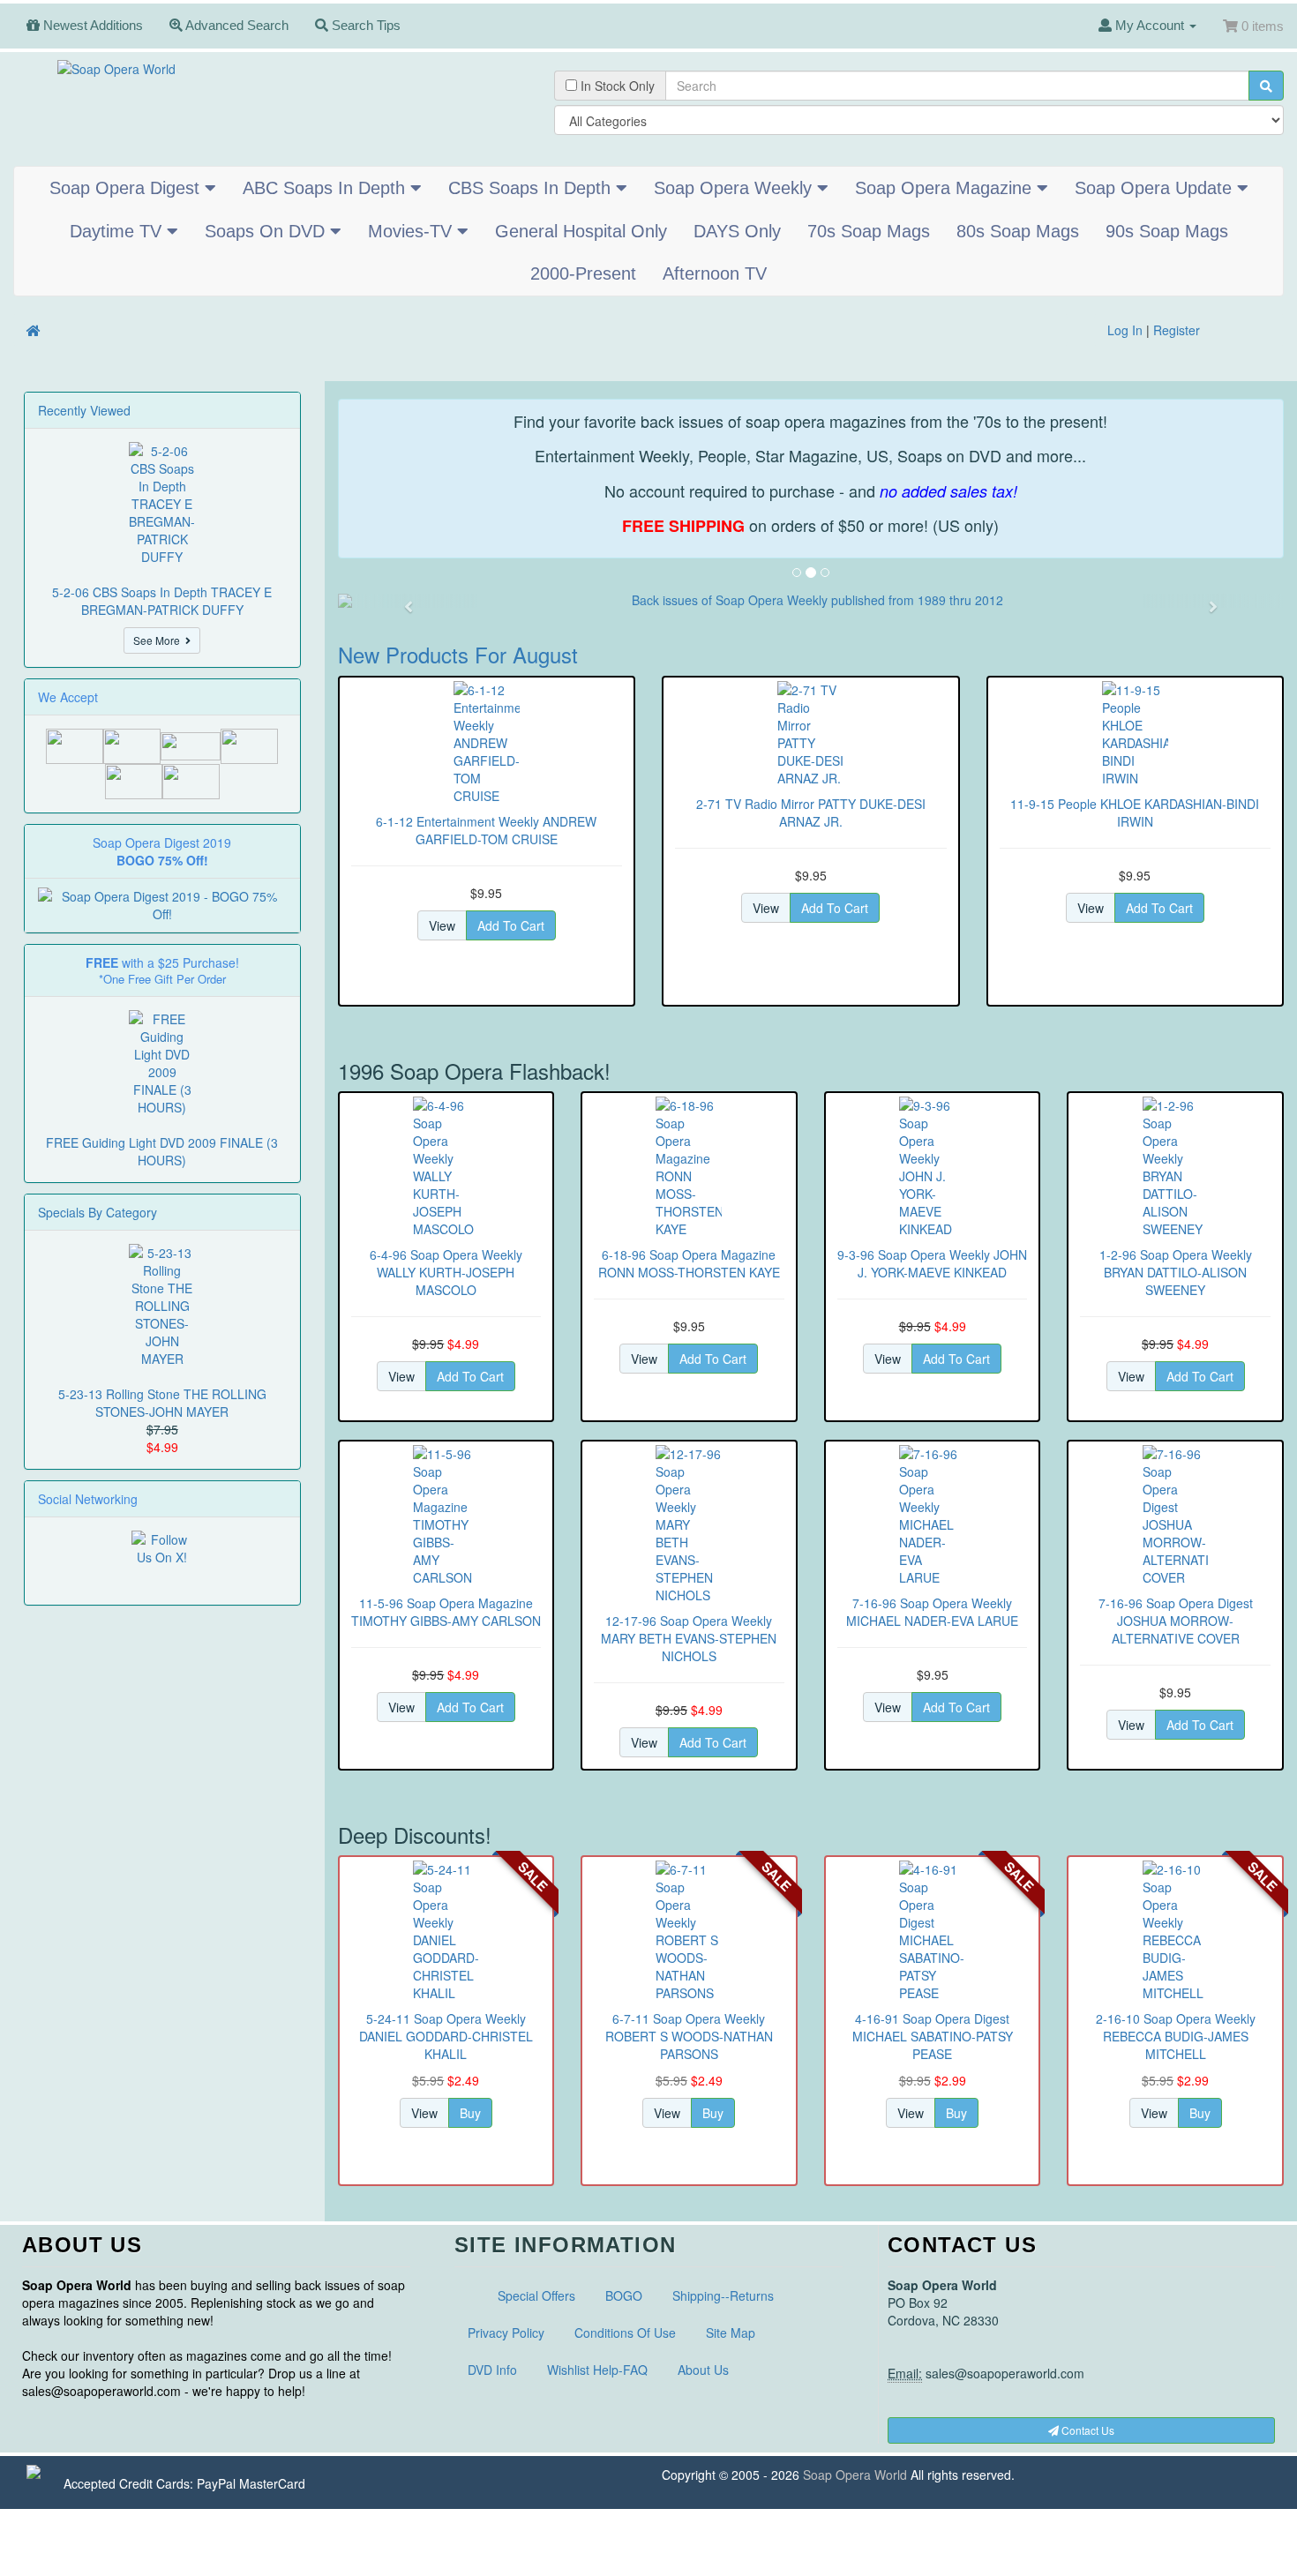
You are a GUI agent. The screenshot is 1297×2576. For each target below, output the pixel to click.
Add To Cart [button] (511, 925)
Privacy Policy (506, 2333)
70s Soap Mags (869, 231)
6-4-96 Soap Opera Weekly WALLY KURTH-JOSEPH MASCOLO (446, 1272)
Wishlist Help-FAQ (597, 2370)
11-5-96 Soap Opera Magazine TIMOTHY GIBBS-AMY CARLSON (446, 1612)
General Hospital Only (581, 231)
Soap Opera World (855, 2475)
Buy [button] (470, 2113)
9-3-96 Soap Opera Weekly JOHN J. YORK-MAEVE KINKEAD (932, 1263)
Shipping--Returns (723, 2295)
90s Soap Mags (1167, 231)
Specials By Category (97, 1212)
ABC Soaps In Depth (326, 188)
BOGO (624, 2295)
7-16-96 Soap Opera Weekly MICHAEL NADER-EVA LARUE (932, 1612)
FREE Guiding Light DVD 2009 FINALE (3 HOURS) (162, 1151)
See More (159, 640)
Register (1177, 330)
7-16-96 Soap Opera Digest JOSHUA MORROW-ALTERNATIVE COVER (1176, 1621)
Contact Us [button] (1087, 2430)
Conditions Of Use (625, 2333)
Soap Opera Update (1156, 188)
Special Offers (536, 2295)
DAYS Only (737, 231)
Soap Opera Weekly (735, 188)
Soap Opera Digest (127, 188)
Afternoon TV (715, 273)
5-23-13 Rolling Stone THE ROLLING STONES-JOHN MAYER (162, 1403)
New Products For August (458, 654)
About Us (703, 2370)
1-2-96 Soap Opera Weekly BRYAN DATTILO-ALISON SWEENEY (1176, 1272)
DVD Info (492, 2370)
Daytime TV (118, 231)
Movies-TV (412, 231)
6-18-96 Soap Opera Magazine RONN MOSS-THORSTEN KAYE (689, 1263)
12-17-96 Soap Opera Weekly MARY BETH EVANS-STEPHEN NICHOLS (689, 1638)
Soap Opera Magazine (946, 188)
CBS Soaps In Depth (532, 188)
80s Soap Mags (1018, 231)
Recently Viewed (84, 410)
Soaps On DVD (267, 231)
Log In (1125, 330)
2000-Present (583, 273)
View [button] (442, 925)
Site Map (731, 2333)
